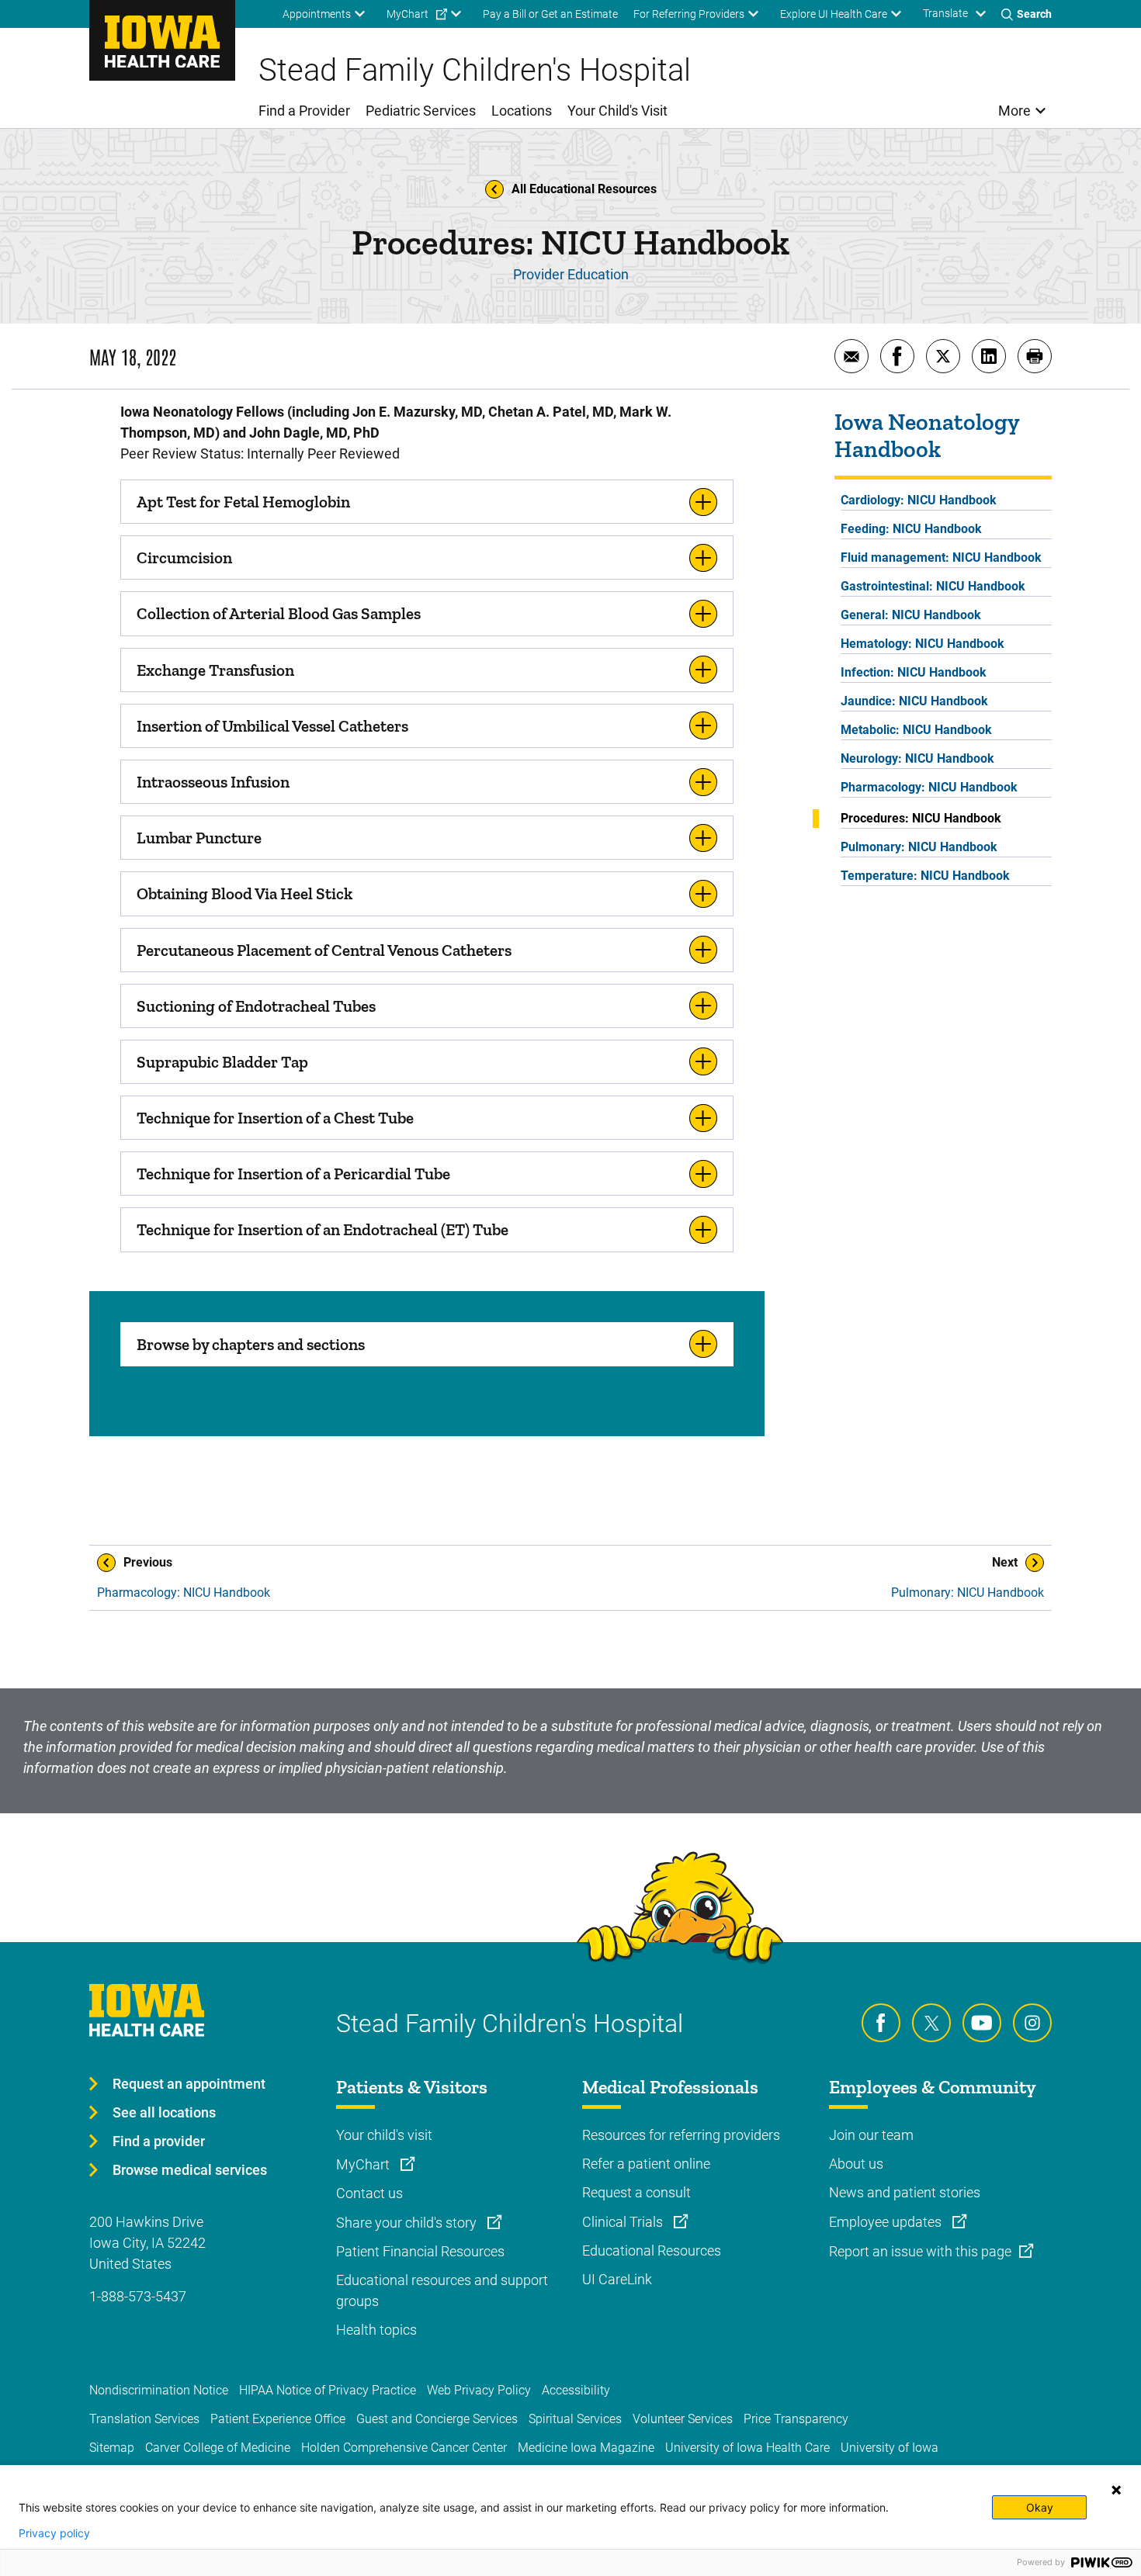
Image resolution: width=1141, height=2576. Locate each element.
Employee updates (887, 2222)
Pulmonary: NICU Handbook (919, 847)
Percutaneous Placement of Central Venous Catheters (324, 950)
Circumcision (184, 557)
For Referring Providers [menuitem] (689, 14)
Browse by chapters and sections (251, 1344)
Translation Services (144, 2419)
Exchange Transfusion (215, 670)
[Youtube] (982, 2023)
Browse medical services (190, 2170)
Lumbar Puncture (199, 838)
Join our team (871, 2135)
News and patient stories (905, 2192)
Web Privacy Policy (479, 2390)
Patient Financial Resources (420, 2251)
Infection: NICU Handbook (914, 672)
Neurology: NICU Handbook (917, 758)
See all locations (164, 2112)
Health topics (376, 2330)
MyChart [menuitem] (407, 14)
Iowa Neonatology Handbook (927, 436)
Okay (1040, 2507)
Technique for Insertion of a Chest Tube (275, 1118)
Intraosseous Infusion (213, 782)
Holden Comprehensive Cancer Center (404, 2448)
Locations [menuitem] (522, 111)
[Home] (162, 40)
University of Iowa (890, 2448)
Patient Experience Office (278, 2419)
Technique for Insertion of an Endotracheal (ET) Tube (323, 1229)
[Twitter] (931, 2023)
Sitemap (112, 2448)
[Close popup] (1116, 2490)
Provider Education (571, 274)
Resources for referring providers (681, 2135)
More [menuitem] (1014, 111)
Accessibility (576, 2390)
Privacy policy (54, 2533)
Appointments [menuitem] (317, 14)
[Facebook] (881, 2023)
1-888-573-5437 (138, 2296)
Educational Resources (652, 2251)
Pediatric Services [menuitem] (421, 111)
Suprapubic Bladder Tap (222, 1062)
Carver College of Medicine (218, 2448)
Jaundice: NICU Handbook (914, 701)
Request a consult (636, 2192)
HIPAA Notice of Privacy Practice (328, 2390)
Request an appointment (189, 2084)
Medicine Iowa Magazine (586, 2448)
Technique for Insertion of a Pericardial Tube (293, 1174)
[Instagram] (1032, 2023)
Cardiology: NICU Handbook (919, 500)
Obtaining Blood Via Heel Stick (244, 893)
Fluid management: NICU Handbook (941, 557)
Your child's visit (384, 2135)
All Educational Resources (584, 189)
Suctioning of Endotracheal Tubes (256, 1006)
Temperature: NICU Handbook (925, 876)
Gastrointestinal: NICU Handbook (933, 586)
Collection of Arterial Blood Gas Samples (279, 613)
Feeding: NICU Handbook (911, 529)
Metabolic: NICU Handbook (916, 730)
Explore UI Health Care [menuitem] (834, 14)
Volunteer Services (683, 2419)
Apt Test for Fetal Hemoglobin (243, 502)
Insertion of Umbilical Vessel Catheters (272, 726)
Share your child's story (408, 2223)
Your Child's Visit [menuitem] (617, 111)
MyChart (364, 2164)
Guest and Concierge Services (437, 2419)
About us (856, 2164)
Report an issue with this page (920, 2251)
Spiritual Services (575, 2419)
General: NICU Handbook (911, 615)
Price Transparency (796, 2419)
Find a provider (159, 2141)
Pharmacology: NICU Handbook (929, 787)
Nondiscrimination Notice (159, 2390)
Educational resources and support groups (442, 2290)
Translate (945, 13)
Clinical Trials (624, 2222)
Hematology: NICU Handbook (923, 644)
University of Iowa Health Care (747, 2448)
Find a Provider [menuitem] (304, 111)
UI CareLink (617, 2279)
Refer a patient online (646, 2164)
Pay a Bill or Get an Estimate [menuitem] (550, 14)
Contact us (369, 2193)
